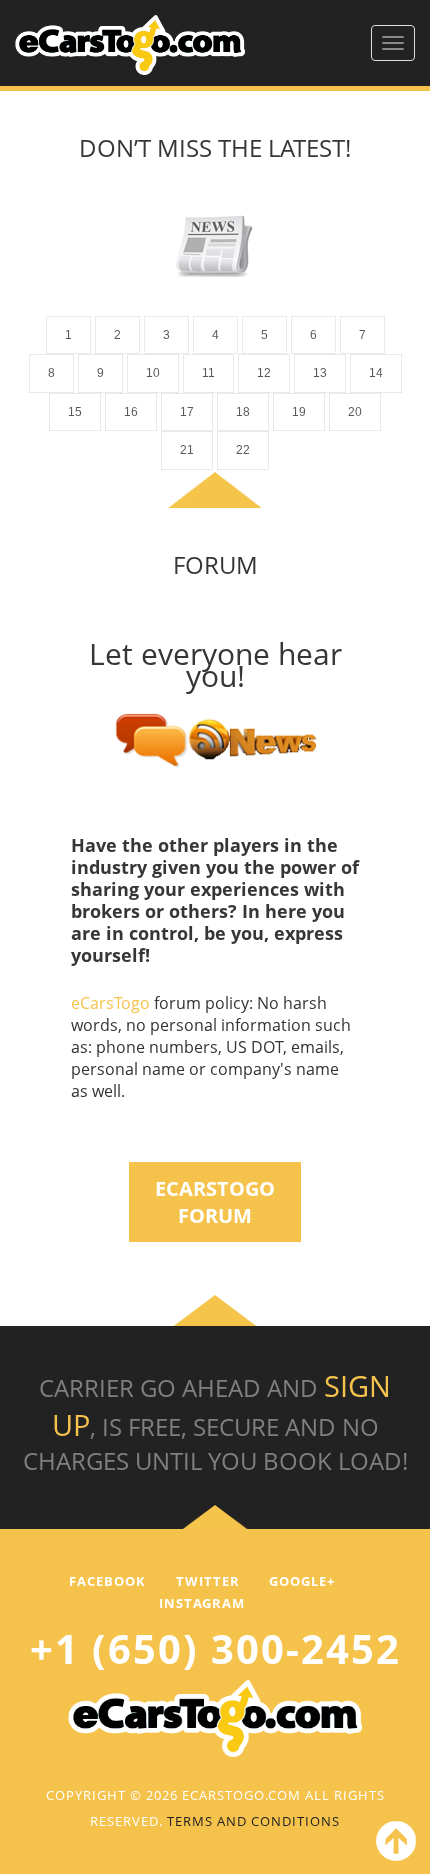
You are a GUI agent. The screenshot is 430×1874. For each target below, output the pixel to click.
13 (320, 373)
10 (153, 373)
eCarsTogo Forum (215, 1202)
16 (131, 412)
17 (187, 412)
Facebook (107, 1581)
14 (376, 373)
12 (264, 373)
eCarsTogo (112, 1003)
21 (187, 450)
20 (355, 412)
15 (75, 412)
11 (208, 373)
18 (243, 412)
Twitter (208, 1581)
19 (299, 412)
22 (243, 450)
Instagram (202, 1603)
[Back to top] (392, 1845)
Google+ (302, 1581)
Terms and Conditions (253, 1821)
